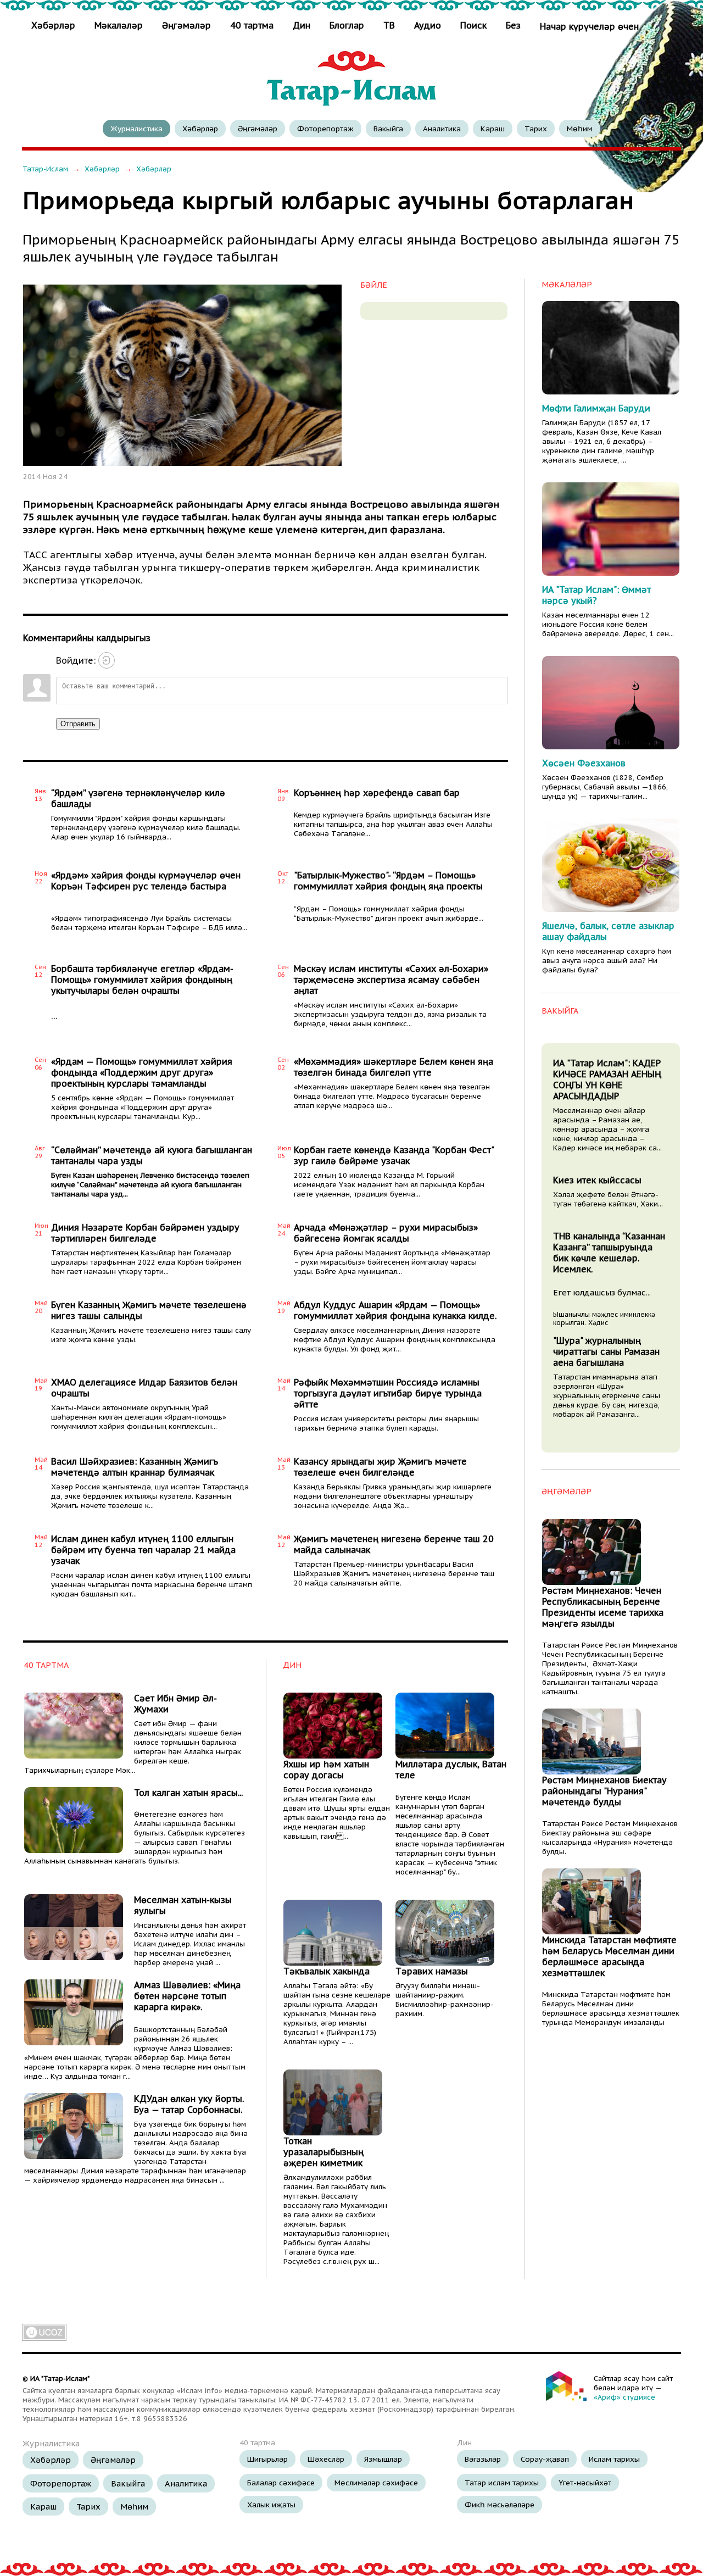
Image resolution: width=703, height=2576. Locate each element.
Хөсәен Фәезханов (584, 763)
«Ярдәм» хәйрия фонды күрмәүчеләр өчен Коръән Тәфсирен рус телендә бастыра (146, 881)
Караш (493, 129)
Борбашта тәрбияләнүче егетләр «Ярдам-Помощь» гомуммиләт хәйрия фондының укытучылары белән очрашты (142, 980)
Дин (302, 25)
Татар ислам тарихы (502, 2483)
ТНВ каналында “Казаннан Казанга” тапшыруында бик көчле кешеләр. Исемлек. (609, 1253)
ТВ (389, 25)
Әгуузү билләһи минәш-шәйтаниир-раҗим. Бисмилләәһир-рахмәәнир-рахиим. (445, 2000)
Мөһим (580, 129)
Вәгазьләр (483, 2459)
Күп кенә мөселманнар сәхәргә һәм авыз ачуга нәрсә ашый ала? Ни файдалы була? (607, 961)
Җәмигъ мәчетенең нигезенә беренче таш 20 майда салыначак (394, 1544)
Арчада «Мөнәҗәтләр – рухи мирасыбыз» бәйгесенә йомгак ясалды (386, 1233)
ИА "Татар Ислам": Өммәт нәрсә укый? (596, 595)
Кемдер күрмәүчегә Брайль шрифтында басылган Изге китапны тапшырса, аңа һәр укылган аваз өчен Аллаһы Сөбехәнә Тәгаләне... (393, 824)
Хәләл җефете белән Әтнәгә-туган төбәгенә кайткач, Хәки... (608, 1199)
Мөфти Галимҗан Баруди (596, 408)
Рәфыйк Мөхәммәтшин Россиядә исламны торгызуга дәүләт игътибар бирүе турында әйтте (388, 1393)
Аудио (428, 25)
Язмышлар (383, 2459)
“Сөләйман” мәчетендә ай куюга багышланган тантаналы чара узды (152, 1155)
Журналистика (136, 129)
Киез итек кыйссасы (597, 1180)
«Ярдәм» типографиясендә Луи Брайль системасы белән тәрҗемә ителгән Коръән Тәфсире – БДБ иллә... (149, 923)
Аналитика (442, 129)
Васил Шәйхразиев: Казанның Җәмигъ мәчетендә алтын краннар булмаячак (135, 1467)
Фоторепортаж (325, 129)
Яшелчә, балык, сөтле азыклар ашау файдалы (608, 931)
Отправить (78, 724)
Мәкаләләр (119, 25)
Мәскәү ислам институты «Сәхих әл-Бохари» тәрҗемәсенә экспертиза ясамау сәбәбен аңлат (391, 980)
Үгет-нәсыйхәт (585, 2483)
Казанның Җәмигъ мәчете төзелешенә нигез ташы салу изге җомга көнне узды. (151, 1335)
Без (513, 25)
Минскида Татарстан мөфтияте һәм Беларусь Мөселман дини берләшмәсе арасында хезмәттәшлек (609, 1956)
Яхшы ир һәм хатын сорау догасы (326, 1770)
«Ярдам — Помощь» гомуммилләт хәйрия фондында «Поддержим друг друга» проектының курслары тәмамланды (142, 1072)
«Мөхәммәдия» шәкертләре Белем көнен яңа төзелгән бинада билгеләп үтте (394, 1067)
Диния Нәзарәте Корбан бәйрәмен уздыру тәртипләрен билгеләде (145, 1233)
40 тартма (252, 25)
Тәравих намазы (432, 1971)
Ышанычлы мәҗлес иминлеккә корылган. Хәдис (604, 1318)
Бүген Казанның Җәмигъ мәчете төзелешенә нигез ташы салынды (149, 1310)
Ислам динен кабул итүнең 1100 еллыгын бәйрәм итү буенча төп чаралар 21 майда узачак (143, 1550)
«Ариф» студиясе (624, 2397)
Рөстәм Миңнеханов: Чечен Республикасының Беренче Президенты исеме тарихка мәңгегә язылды (603, 1607)
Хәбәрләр (55, 25)
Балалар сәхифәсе (281, 2483)
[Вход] (107, 660)
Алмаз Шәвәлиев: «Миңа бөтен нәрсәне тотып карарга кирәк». (187, 1996)
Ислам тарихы (614, 2459)
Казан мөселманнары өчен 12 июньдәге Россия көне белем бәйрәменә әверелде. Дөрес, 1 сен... (608, 624)
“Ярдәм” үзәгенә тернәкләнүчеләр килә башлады (138, 798)
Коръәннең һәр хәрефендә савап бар (377, 793)
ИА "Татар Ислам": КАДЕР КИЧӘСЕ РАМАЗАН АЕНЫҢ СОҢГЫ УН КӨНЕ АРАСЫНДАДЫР (607, 1080)
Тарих (536, 129)
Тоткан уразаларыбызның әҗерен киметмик (323, 2152)
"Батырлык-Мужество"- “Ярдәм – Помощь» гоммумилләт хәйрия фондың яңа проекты (388, 881)
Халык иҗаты (271, 2505)
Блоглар (347, 25)
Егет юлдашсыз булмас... (602, 1292)
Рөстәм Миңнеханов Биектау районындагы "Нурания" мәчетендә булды (604, 1791)
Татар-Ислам (45, 169)
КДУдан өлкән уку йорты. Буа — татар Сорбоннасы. (189, 2104)
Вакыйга (388, 129)
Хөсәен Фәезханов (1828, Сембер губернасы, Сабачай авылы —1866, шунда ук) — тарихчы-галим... (605, 787)
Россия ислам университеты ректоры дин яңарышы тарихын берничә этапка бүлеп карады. (386, 1423)
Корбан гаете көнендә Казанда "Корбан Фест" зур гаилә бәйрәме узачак (394, 1155)
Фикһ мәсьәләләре (500, 2505)
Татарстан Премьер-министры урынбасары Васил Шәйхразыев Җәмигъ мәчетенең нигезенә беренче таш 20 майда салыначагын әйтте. (394, 1574)
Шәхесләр (326, 2459)
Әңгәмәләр (186, 25)
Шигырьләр (267, 2459)
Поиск (473, 25)
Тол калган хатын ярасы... (188, 1793)
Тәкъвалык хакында (327, 1971)
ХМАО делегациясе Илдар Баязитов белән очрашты (144, 1388)
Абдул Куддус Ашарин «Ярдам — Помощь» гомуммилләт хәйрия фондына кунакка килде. (395, 1310)
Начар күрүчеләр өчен (589, 26)
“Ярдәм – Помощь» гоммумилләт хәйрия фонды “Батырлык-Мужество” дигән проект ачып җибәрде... (389, 914)
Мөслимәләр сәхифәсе (376, 2483)
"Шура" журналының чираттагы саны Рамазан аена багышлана (606, 1351)
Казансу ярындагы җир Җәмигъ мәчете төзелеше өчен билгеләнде (380, 1467)
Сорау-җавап (545, 2459)
